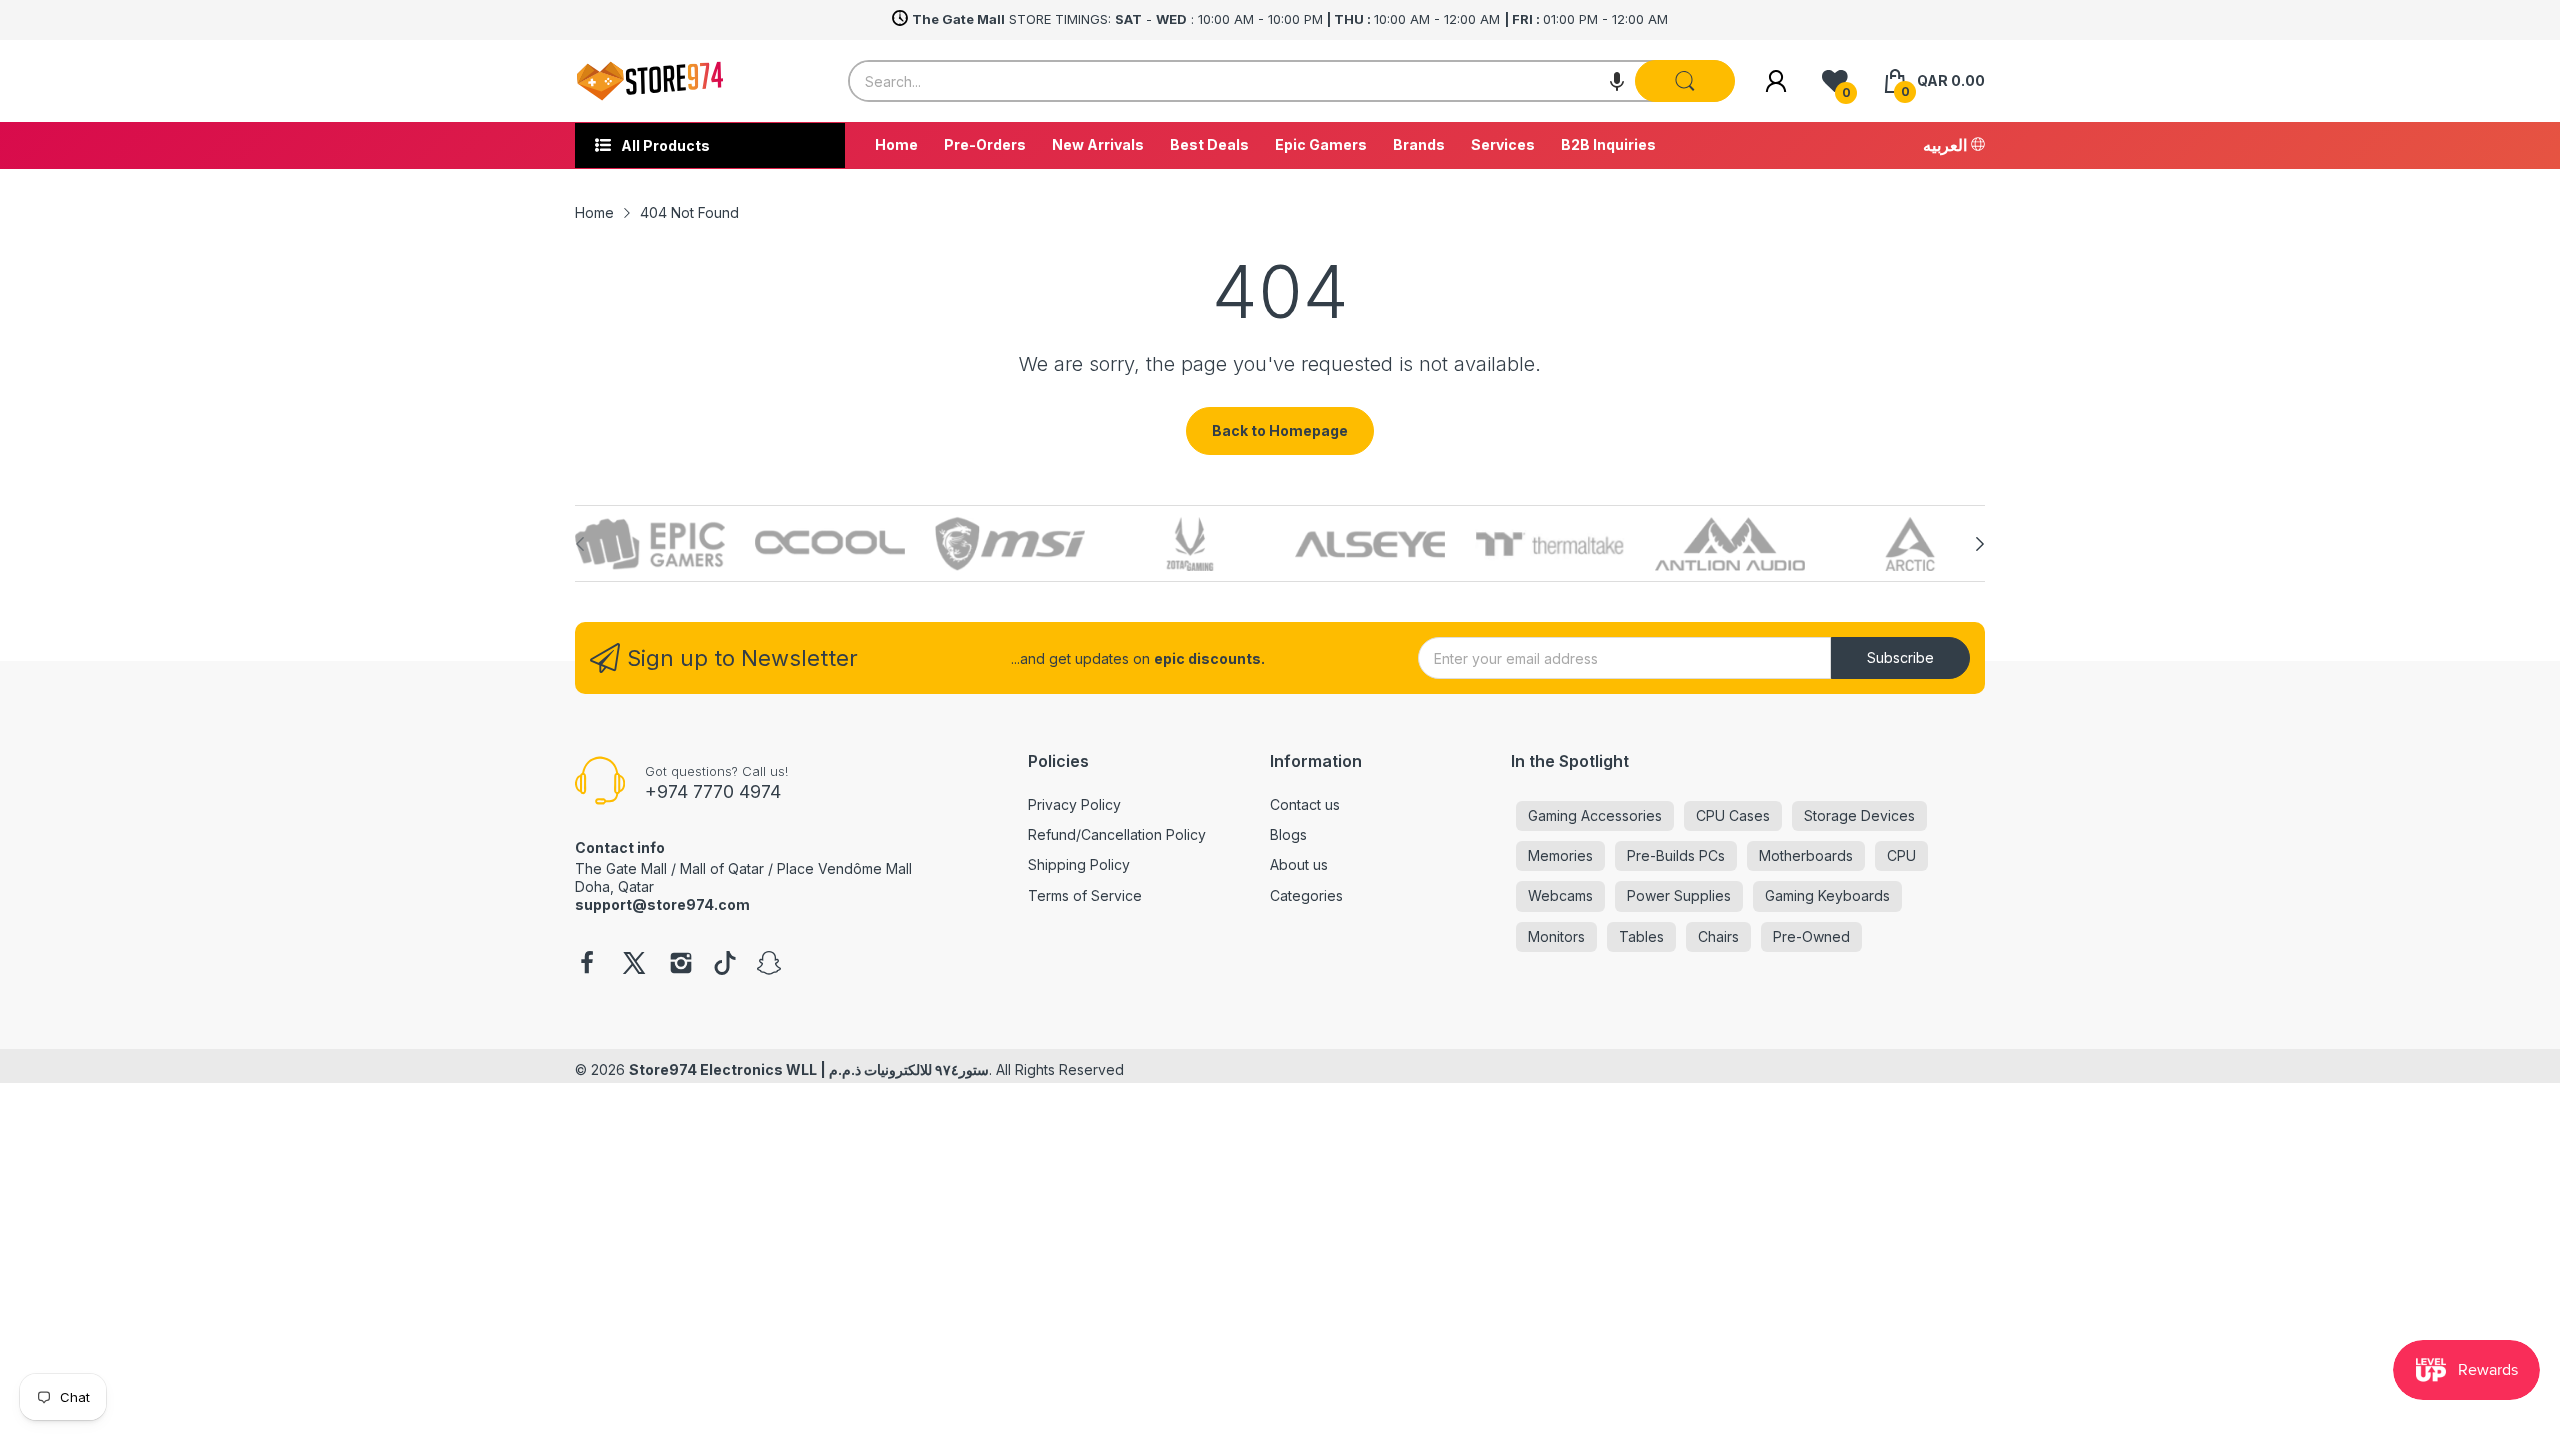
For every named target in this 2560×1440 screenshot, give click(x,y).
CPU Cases (1733, 815)
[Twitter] (634, 965)
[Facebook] (587, 965)
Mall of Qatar (722, 868)
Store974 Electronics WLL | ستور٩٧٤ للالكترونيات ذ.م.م (809, 1069)
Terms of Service (1085, 895)
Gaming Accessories (1595, 815)
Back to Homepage (1280, 430)
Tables (1641, 936)
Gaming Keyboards (1827, 895)
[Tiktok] (725, 965)
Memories (1560, 855)
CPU (1901, 855)
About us (1299, 864)
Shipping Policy (1079, 864)
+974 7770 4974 (713, 791)
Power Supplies (1679, 895)
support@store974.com (662, 904)
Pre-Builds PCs (1676, 855)
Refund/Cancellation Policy (1117, 834)
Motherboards (1806, 855)
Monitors (1556, 936)
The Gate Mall (621, 868)
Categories (1306, 895)
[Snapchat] (769, 965)
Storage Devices (1859, 815)
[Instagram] (681, 965)
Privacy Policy (1074, 804)
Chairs (1718, 936)
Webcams (1560, 895)
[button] (1617, 81)
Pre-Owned (1811, 936)
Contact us (1305, 804)
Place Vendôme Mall (844, 868)
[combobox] (1291, 81)
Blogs (1288, 834)
